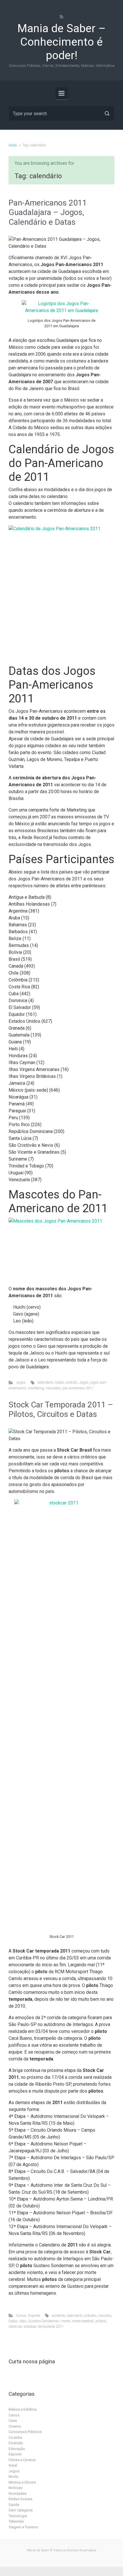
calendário (45, 1382)
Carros (21, 2316)
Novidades (18, 2493)
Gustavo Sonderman (44, 2321)
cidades (90, 2316)
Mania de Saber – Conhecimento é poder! (61, 42)
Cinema (15, 2426)
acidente (58, 2316)
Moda (13, 2477)
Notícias (15, 2488)
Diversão (16, 2443)
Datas (59, 1382)
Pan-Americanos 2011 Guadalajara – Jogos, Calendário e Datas (48, 212)
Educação (17, 2449)
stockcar (30, 2326)
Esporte (34, 2316)
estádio (72, 1382)
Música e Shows (22, 2482)
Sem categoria (21, 2510)
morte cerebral (83, 2321)
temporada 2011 (51, 2326)
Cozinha (15, 2437)
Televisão (16, 2521)
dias (23, 2321)
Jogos (21, 1382)
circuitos (105, 2316)
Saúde (14, 2505)
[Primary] (61, 93)
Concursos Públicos (25, 2432)
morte (66, 2321)
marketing (36, 1388)
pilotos (101, 2321)
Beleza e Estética (23, 2409)
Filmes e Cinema (22, 2460)
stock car (15, 2326)
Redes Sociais (20, 2499)
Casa (13, 2421)
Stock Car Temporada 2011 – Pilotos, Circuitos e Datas (61, 1410)
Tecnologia (18, 2516)
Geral (13, 2465)
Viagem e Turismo (23, 2527)
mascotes (53, 1388)
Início (13, 145)
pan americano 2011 (78, 1388)
